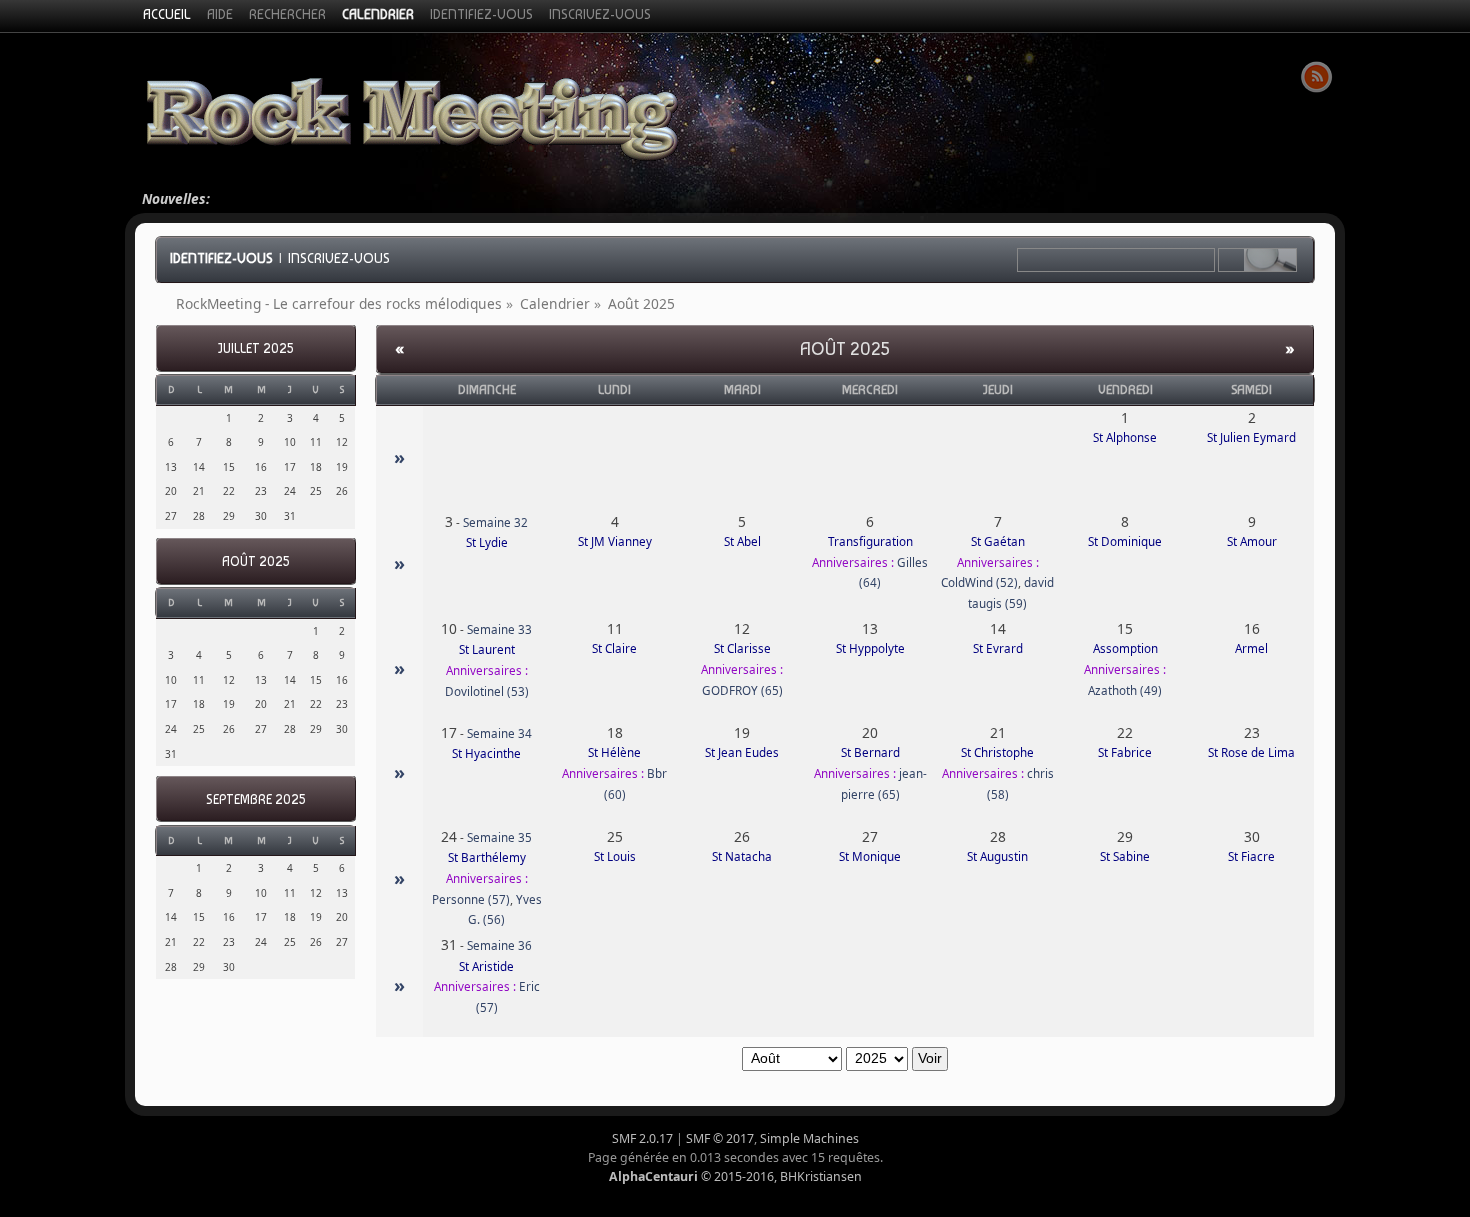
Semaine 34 (499, 733)
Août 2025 (255, 561)
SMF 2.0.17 (642, 1138)
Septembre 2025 (255, 799)
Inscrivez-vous (339, 258)
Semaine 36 (499, 945)
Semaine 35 (499, 837)
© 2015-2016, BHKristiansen (735, 1176)
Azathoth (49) (1125, 690)
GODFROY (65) (742, 690)
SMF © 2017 (720, 1138)
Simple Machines (809, 1138)
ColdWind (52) (979, 582)
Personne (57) (471, 899)
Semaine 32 (495, 522)
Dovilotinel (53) (487, 691)
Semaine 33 (499, 629)
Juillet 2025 (255, 348)
